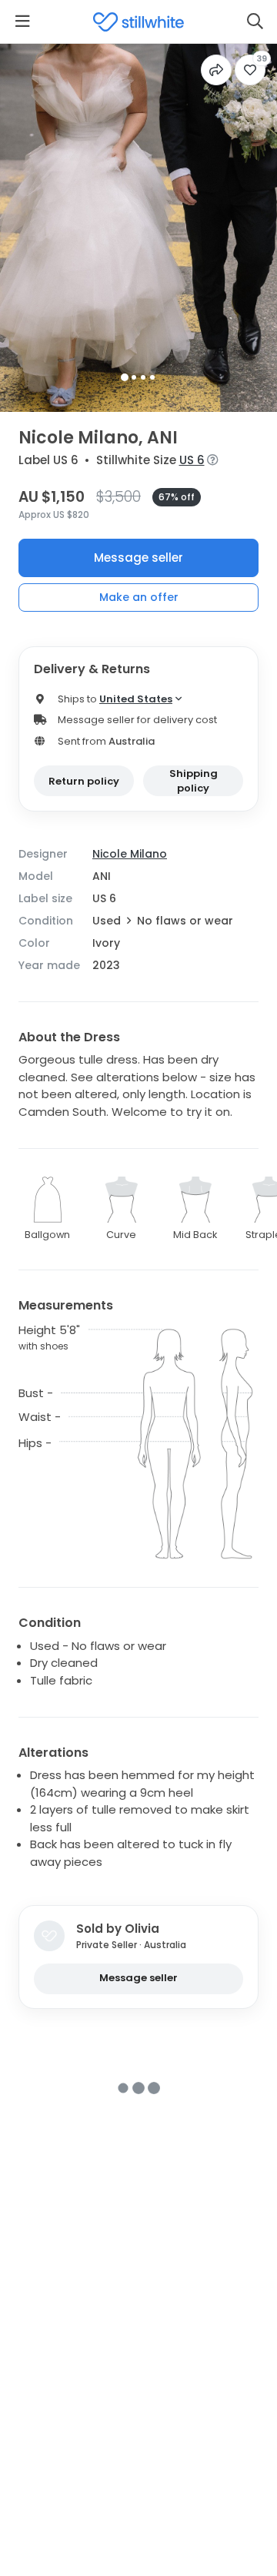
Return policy (84, 781)
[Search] (255, 22)
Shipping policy (194, 781)
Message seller (138, 558)
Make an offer (139, 597)
